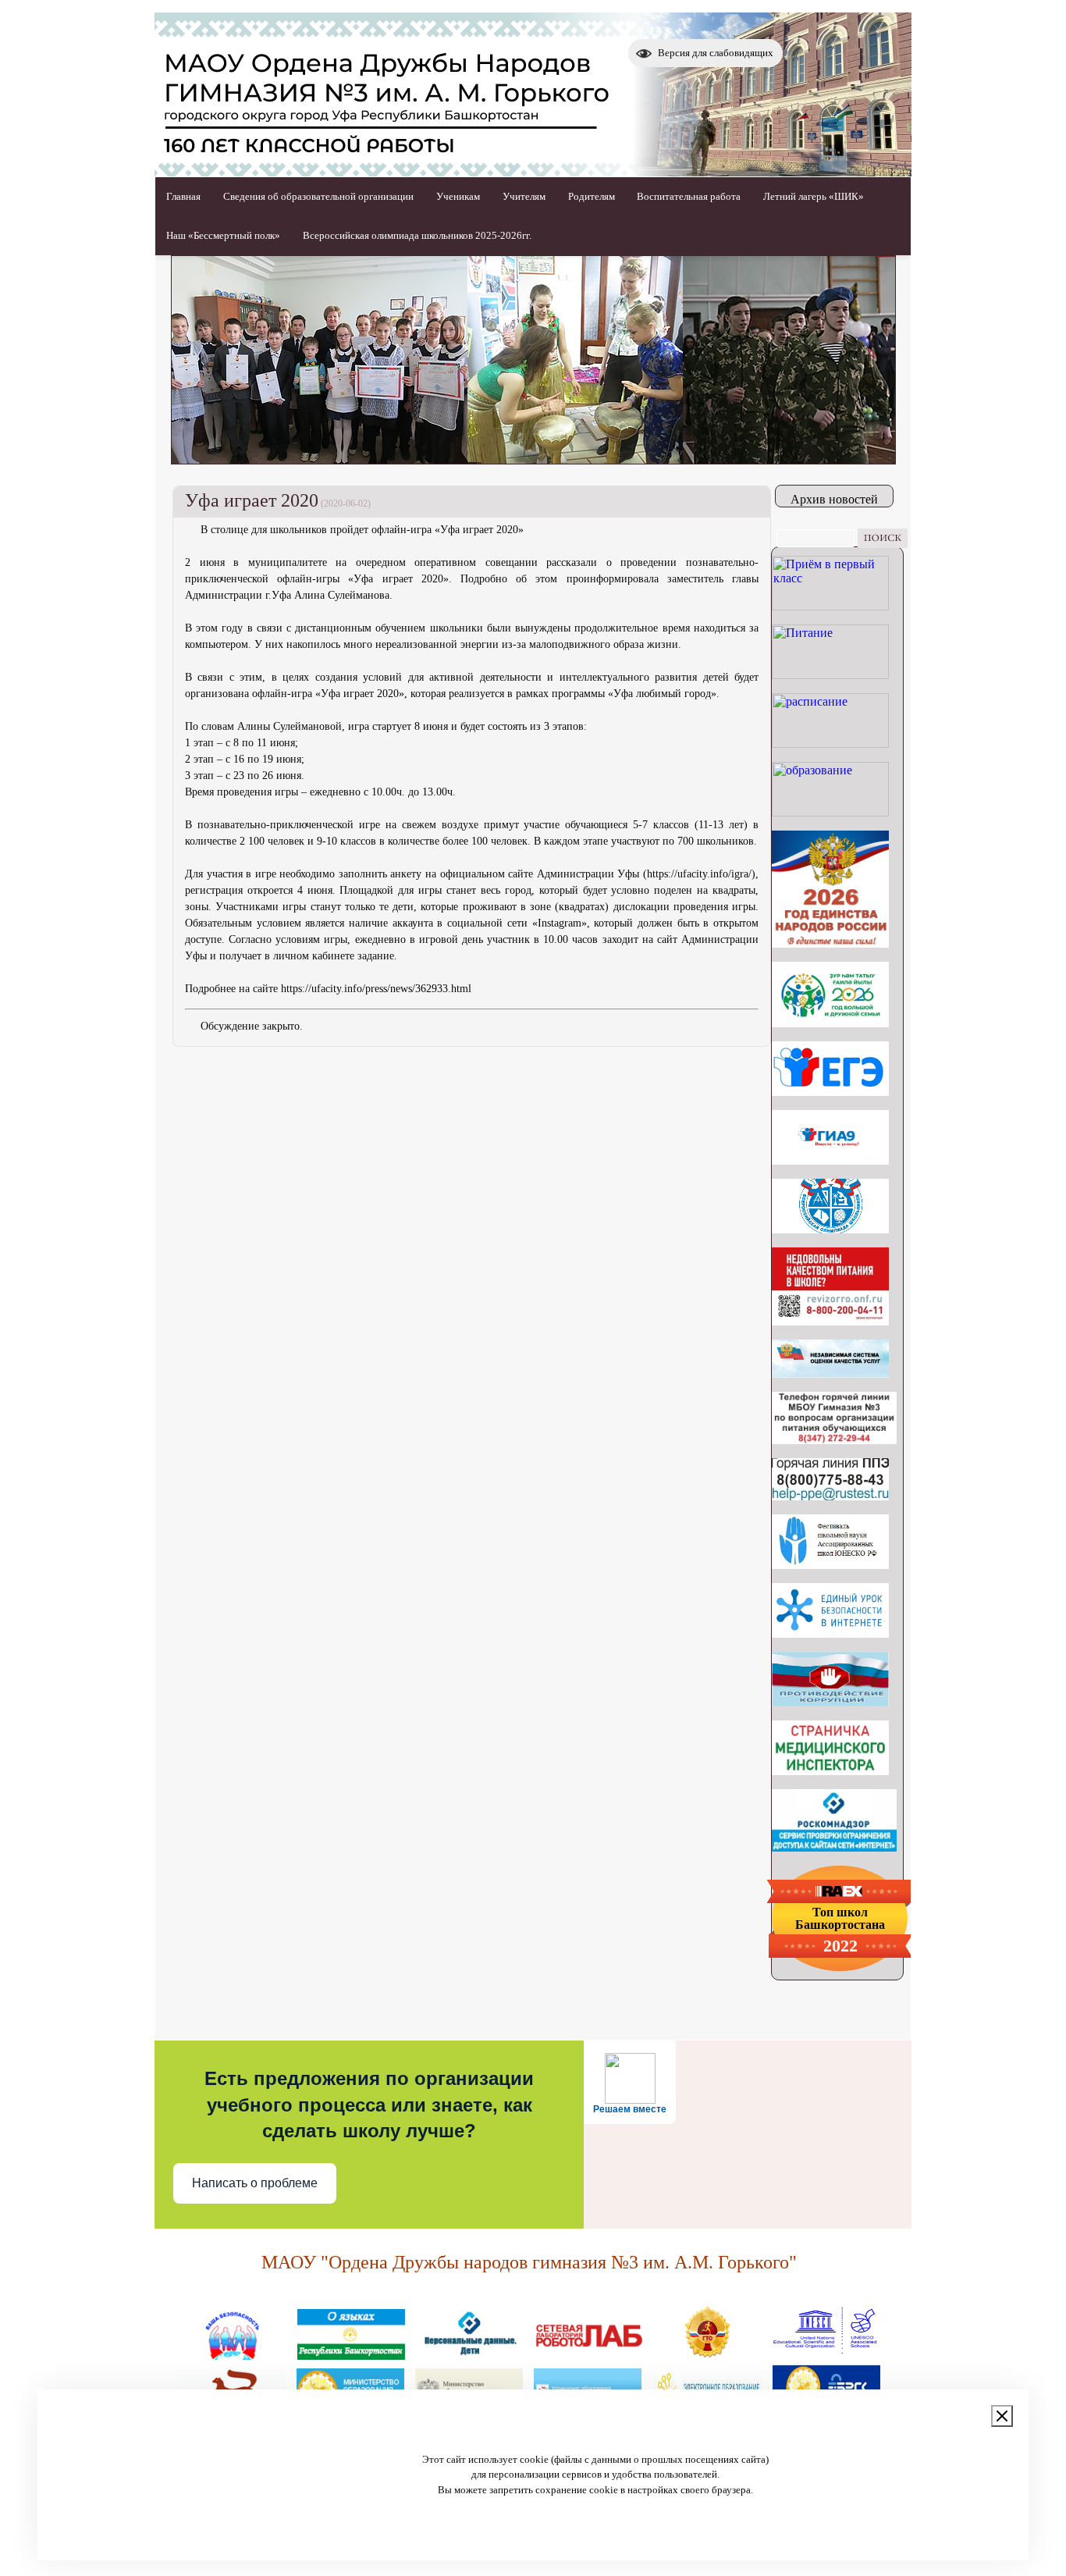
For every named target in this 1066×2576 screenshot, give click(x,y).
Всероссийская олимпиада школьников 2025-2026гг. (417, 235)
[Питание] (830, 675)
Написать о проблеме (255, 2183)
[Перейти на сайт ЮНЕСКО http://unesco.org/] (826, 2354)
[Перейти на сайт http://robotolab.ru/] (588, 2354)
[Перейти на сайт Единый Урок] (830, 1633)
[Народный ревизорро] (830, 1321)
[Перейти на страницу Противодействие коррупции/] (830, 1702)
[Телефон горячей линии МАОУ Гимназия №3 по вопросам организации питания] (834, 1440)
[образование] (830, 812)
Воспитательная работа (689, 196)
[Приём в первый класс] (830, 606)
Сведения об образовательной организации (318, 196)
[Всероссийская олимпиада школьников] (830, 1229)
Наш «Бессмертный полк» (223, 235)
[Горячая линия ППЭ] (830, 1496)
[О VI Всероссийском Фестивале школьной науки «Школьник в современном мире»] (830, 1565)
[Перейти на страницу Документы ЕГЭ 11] (830, 1092)
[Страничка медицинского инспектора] (830, 1771)
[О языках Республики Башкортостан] (351, 2354)
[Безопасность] (233, 2354)
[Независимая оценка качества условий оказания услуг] (830, 1373)
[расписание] (830, 744)
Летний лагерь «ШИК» (814, 196)
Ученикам (458, 196)
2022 (840, 1946)
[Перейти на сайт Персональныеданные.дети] (470, 2354)
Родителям (592, 196)
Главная (183, 196)
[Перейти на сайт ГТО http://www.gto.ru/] (707, 2354)
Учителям (524, 196)
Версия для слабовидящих (716, 53)
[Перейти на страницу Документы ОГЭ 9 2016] (830, 1160)
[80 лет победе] (830, 1023)
